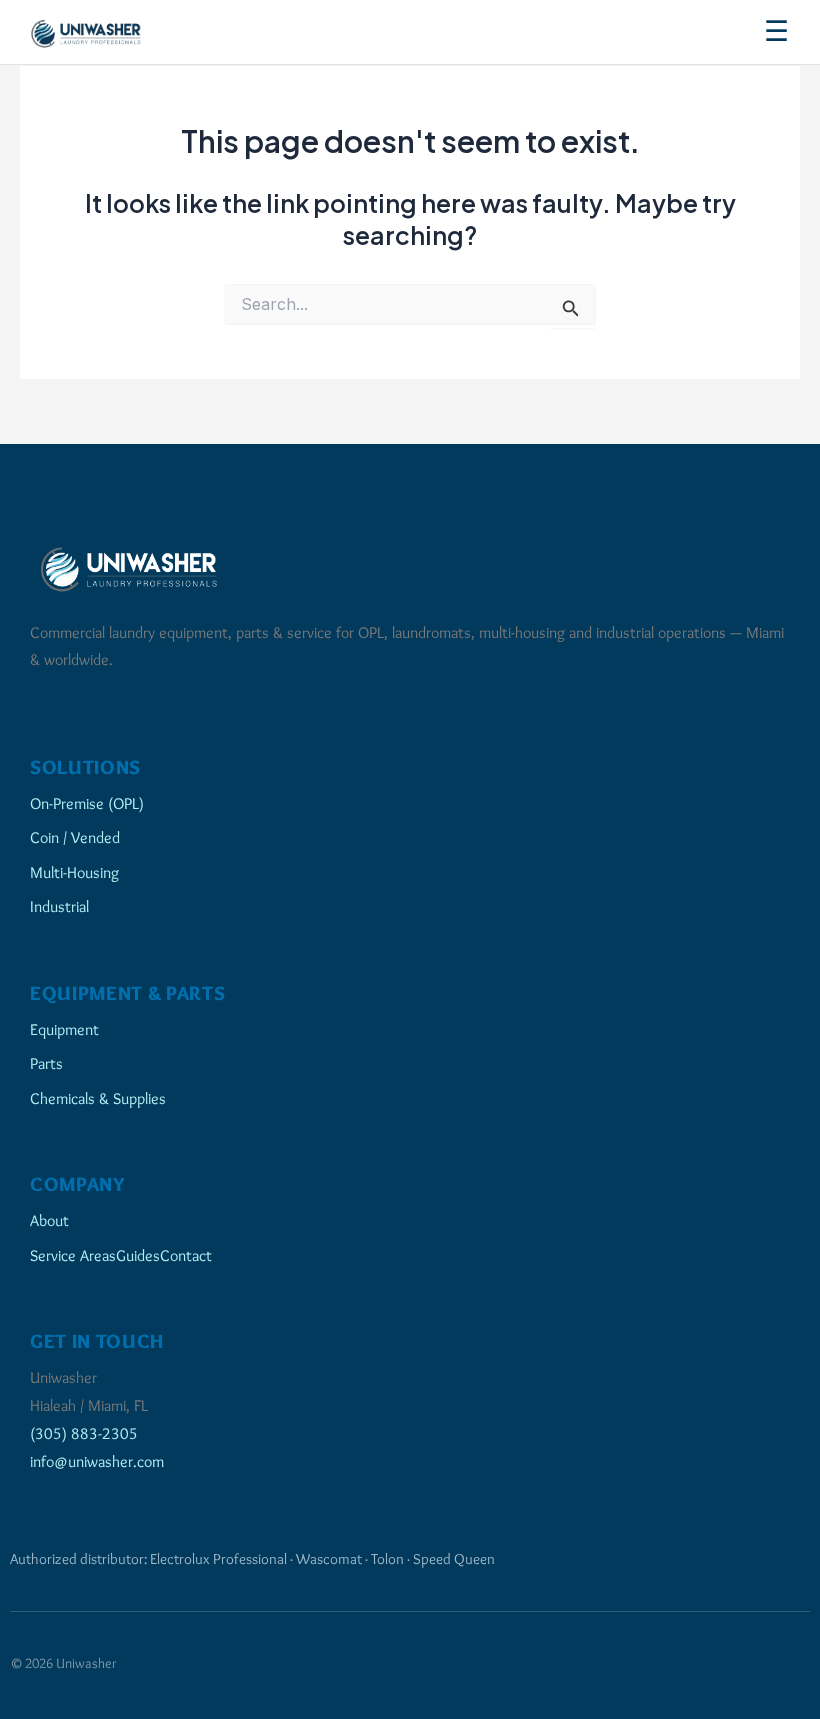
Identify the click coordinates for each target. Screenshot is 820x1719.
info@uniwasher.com (97, 1461)
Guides (138, 1255)
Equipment (64, 1029)
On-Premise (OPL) (87, 803)
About (49, 1220)
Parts (46, 1063)
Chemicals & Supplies (98, 1098)
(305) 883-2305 (84, 1433)
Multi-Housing (74, 872)
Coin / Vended (75, 837)
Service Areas (73, 1255)
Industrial (59, 906)
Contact (186, 1255)
